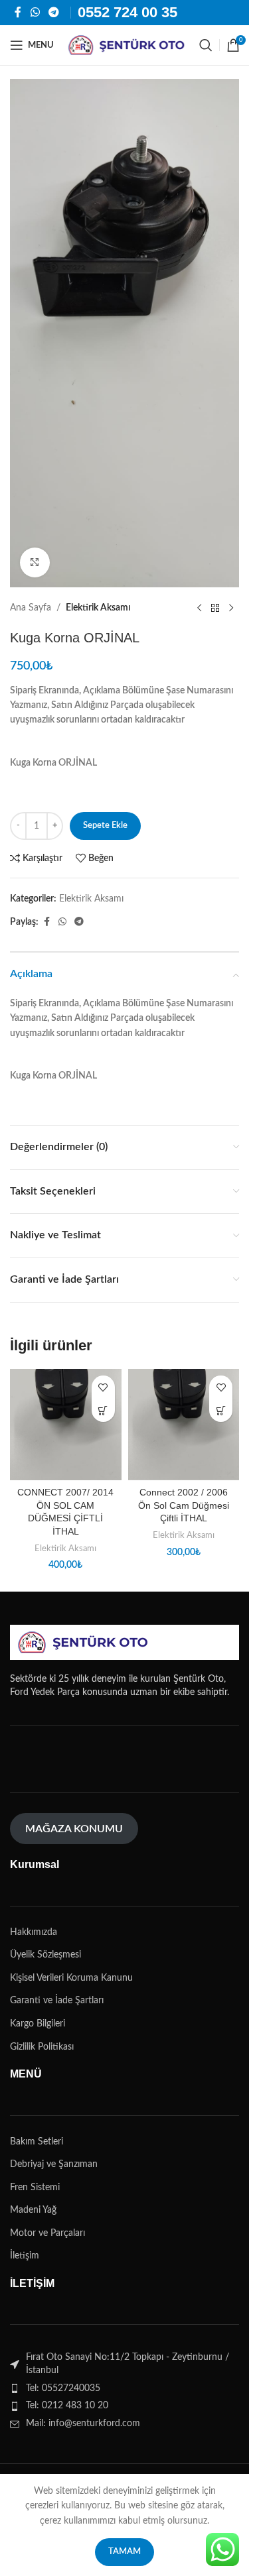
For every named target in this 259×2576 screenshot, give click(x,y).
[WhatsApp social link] (35, 12)
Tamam (125, 2552)
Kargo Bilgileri (38, 2024)
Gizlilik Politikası (42, 2047)
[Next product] (231, 609)
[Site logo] (127, 45)
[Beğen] (103, 1387)
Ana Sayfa (31, 608)
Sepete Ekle (105, 826)
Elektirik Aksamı (98, 608)
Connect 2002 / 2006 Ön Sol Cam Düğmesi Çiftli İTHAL (184, 1505)
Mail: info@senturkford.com (83, 2424)
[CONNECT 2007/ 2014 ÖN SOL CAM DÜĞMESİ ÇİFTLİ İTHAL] (66, 1425)
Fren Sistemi (35, 2188)
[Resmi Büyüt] (35, 562)
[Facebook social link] (18, 12)
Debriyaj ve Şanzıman (54, 2164)
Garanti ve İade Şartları (57, 2001)
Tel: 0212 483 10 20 (67, 2406)
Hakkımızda (34, 1932)
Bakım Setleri (37, 2142)
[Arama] (206, 45)
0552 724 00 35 (128, 12)
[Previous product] (199, 609)
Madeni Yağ (33, 2210)
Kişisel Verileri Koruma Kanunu (71, 1978)
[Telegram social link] (53, 12)
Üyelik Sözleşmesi (45, 1955)
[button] (103, 1410)
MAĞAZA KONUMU (74, 1829)
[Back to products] (215, 609)
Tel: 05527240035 (63, 2388)
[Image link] (83, 1642)
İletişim (25, 2256)
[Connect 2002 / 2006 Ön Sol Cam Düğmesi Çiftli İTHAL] (184, 1425)
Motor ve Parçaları (47, 2233)
